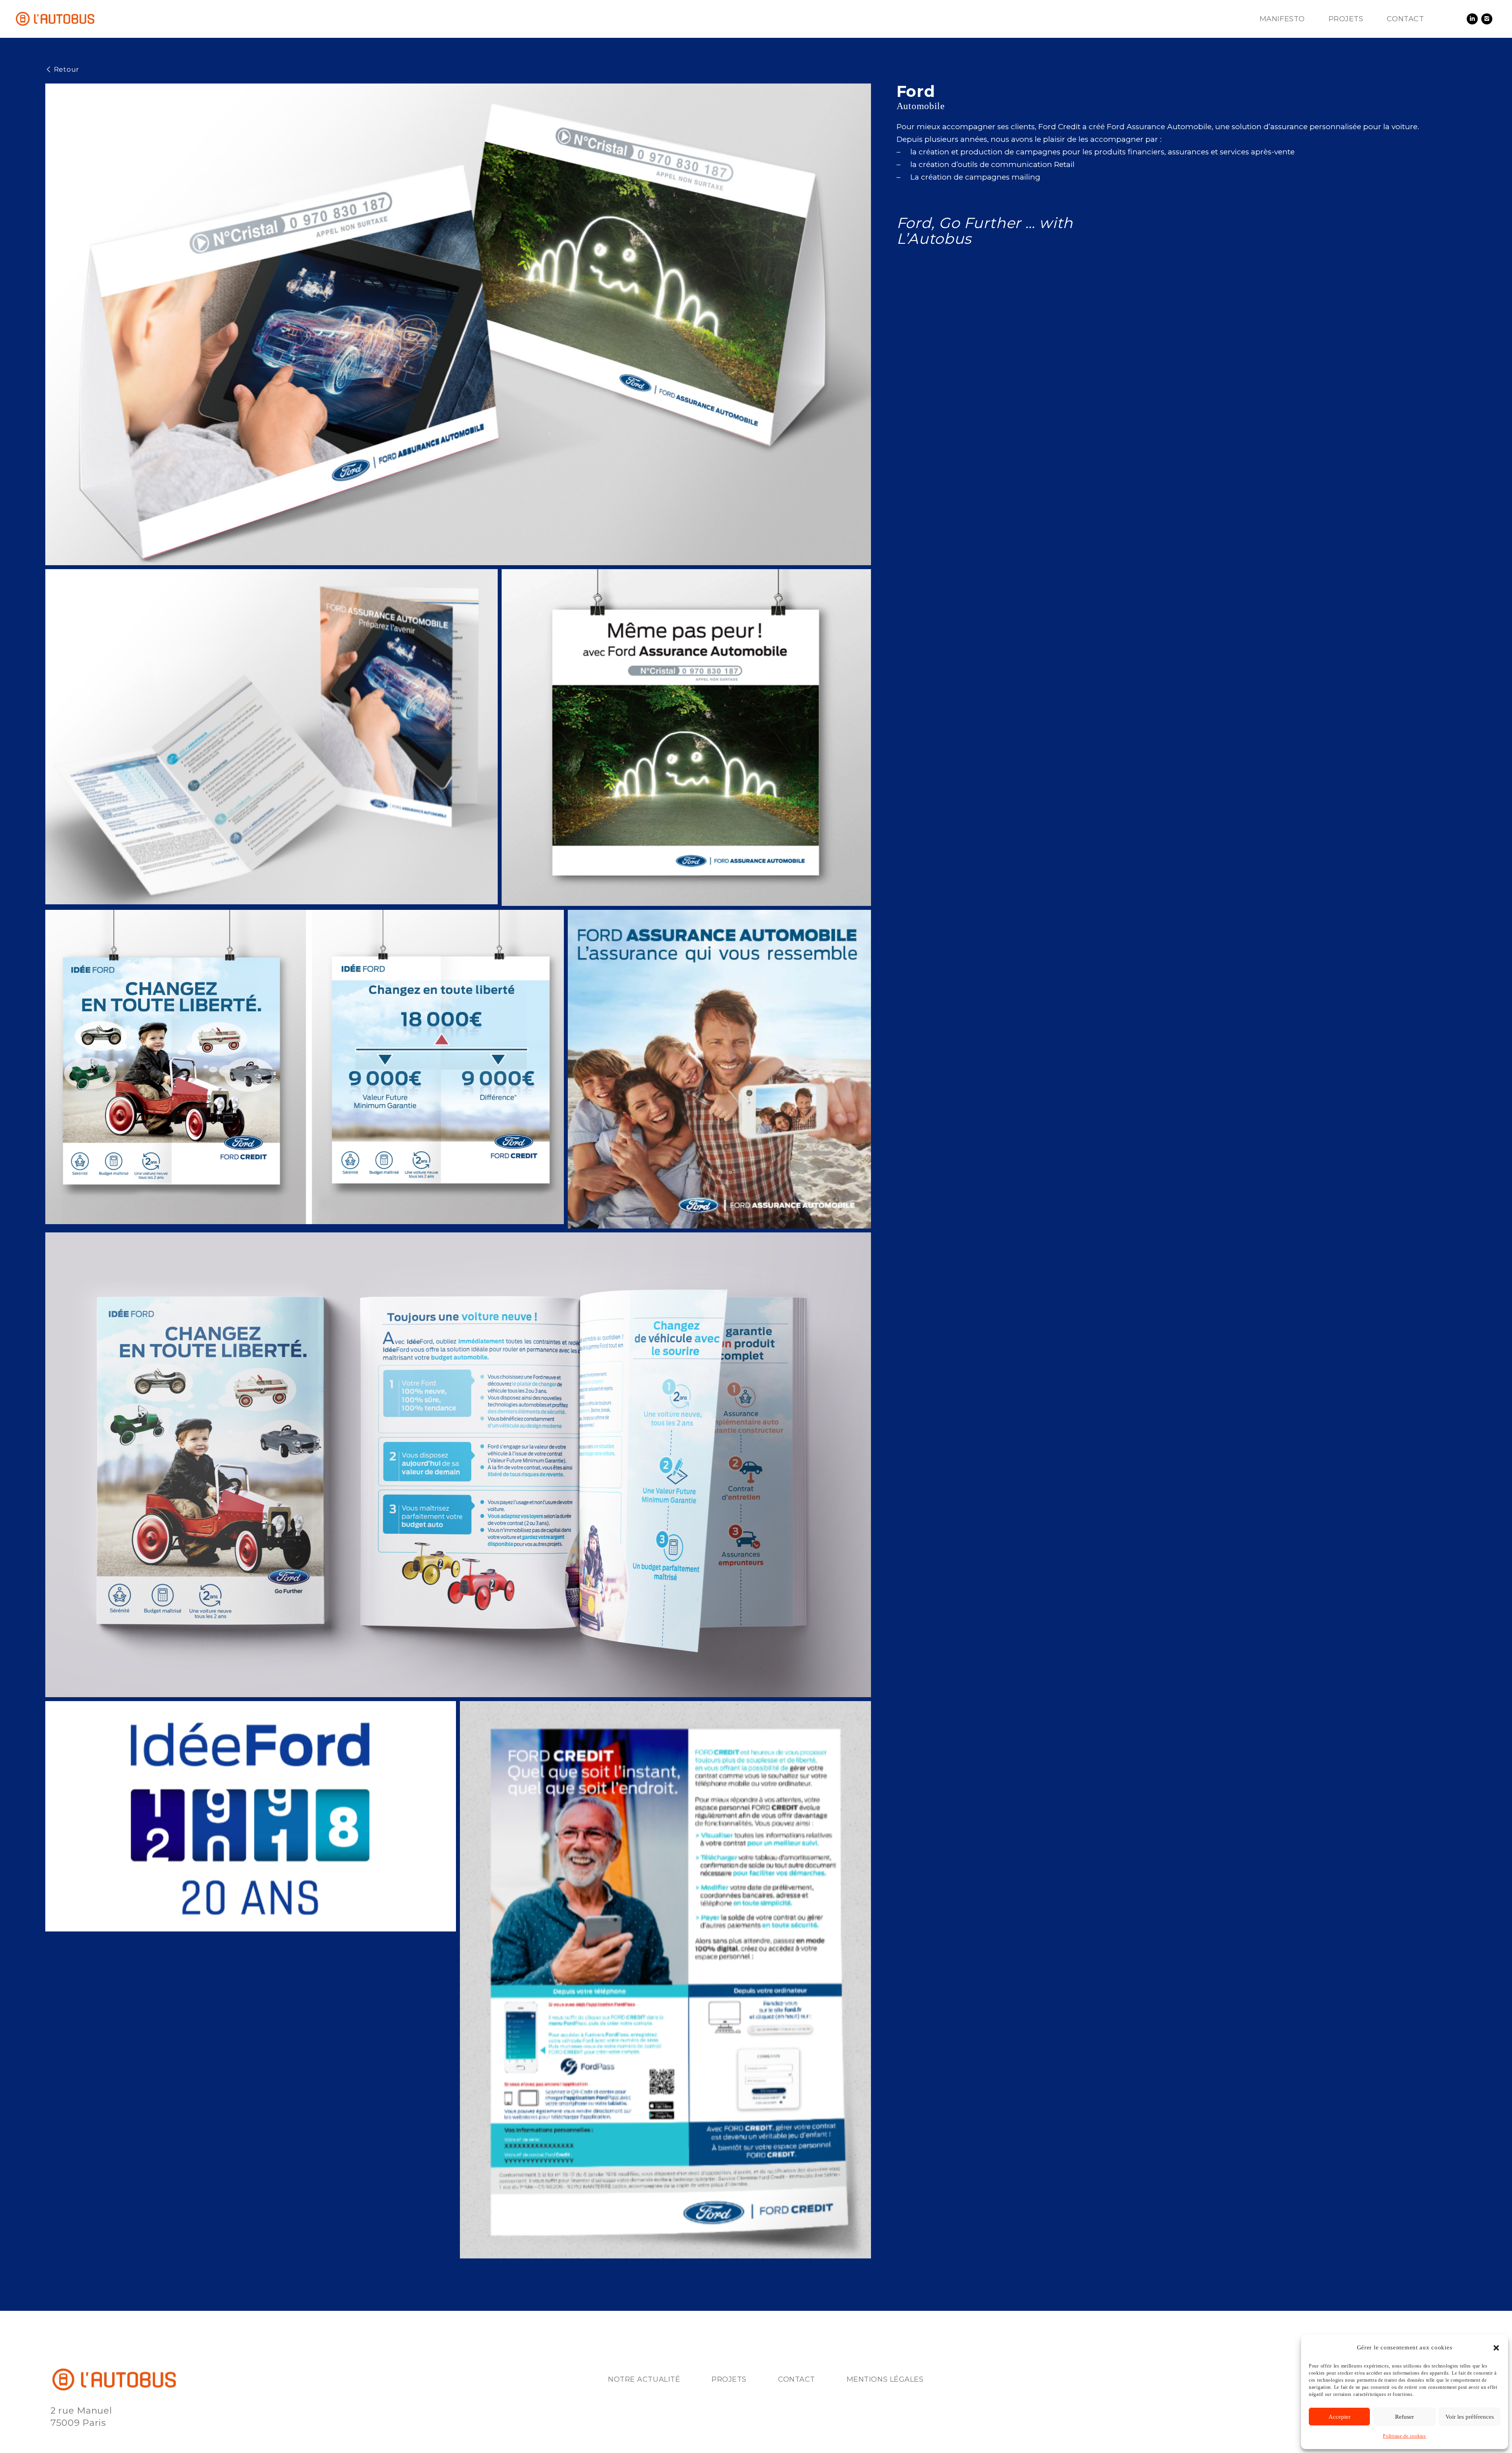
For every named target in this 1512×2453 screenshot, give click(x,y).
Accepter (1340, 2417)
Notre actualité (644, 2379)
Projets (729, 2379)
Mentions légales (885, 2379)
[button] (1496, 2348)
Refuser (1405, 2417)
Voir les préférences (1470, 2417)
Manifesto (1282, 19)
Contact (1405, 19)
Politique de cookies (1404, 2436)
